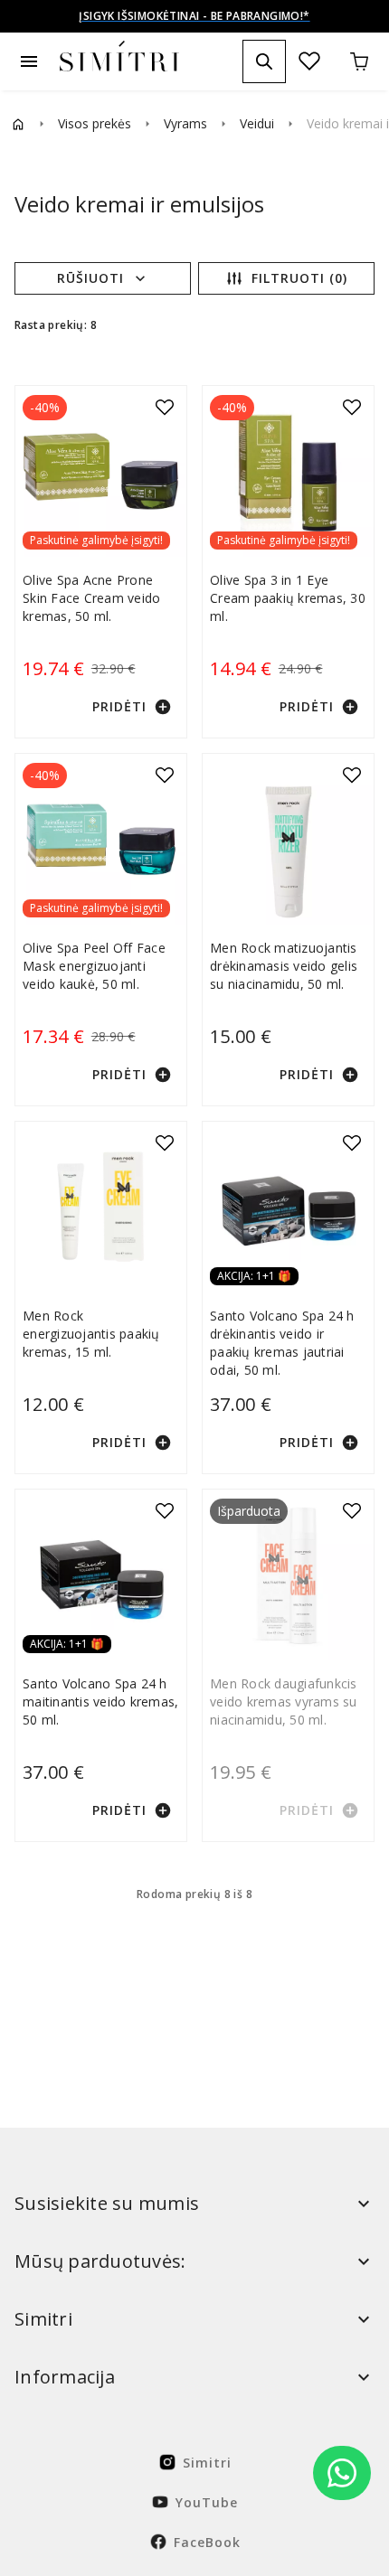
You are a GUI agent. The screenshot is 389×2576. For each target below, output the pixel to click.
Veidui (257, 123)
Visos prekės (95, 123)
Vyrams (185, 123)
